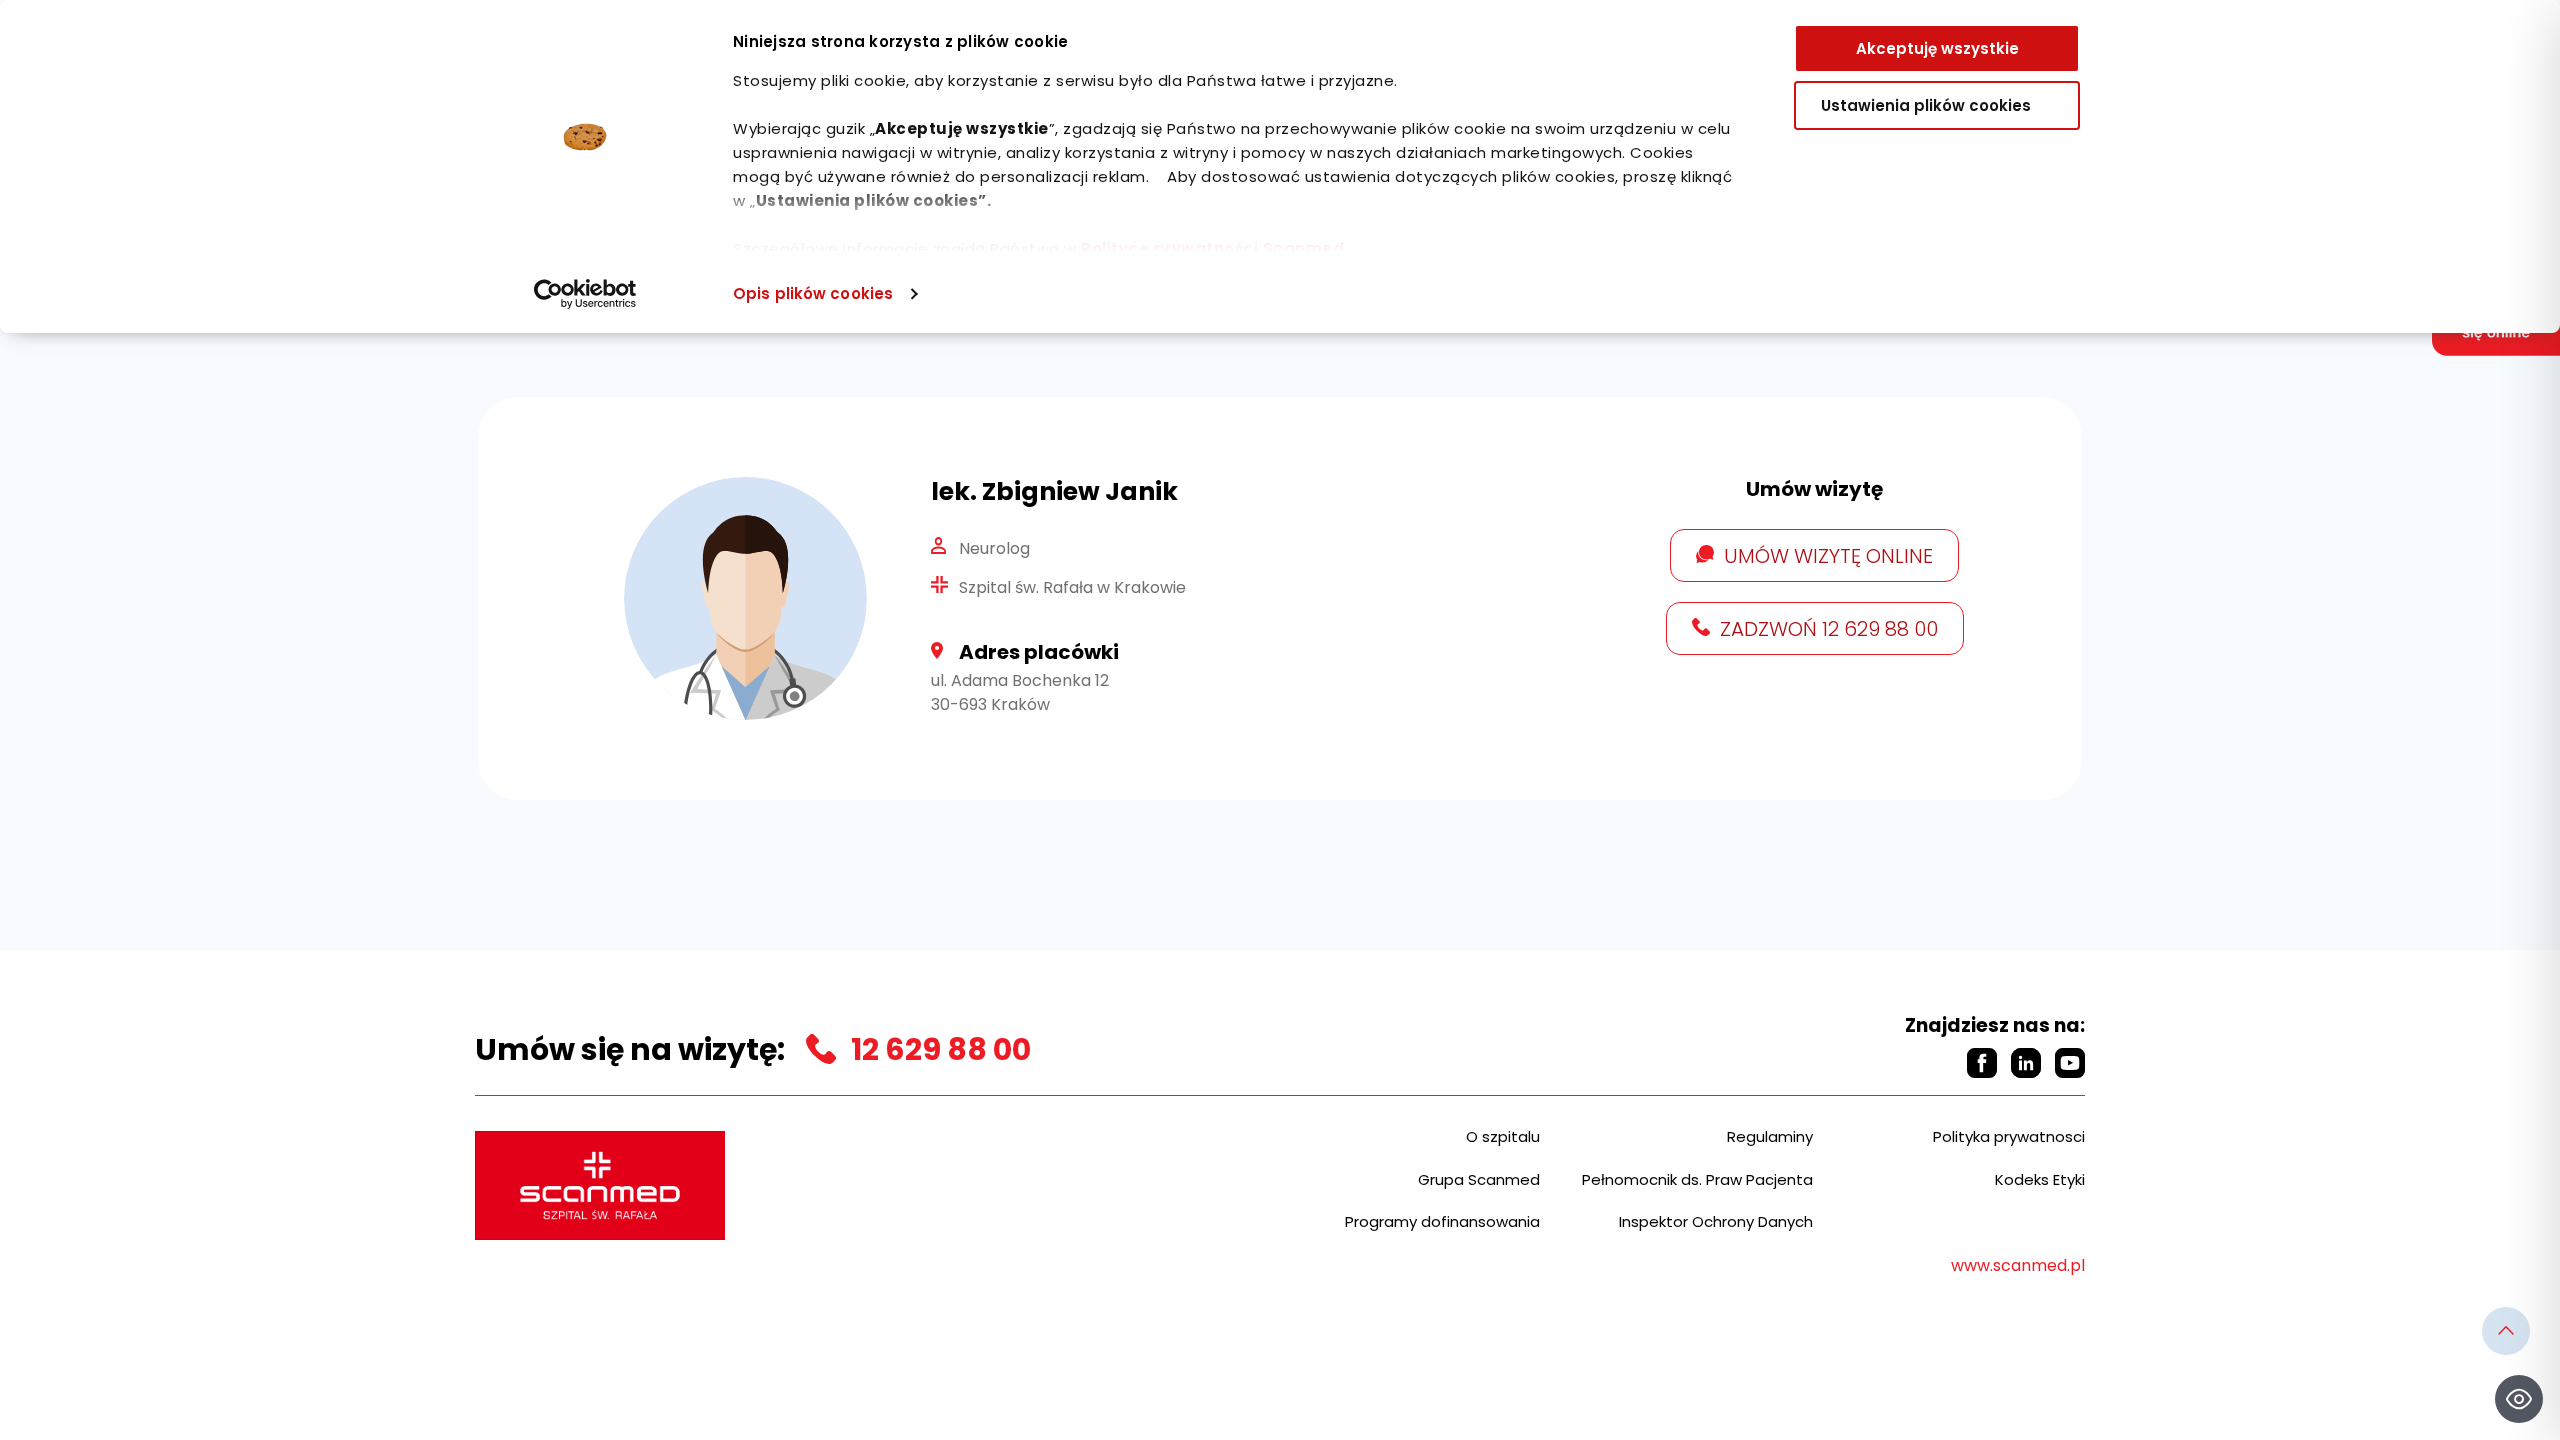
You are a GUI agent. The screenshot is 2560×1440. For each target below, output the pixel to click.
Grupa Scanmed (1479, 1179)
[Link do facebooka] (1982, 1063)
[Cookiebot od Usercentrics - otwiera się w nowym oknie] (585, 294)
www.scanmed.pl (2018, 1265)
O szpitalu (1503, 1136)
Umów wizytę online (1828, 556)
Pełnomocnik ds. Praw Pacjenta (1697, 1179)
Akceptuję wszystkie (1937, 48)
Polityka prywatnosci (2009, 1136)
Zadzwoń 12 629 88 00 (1829, 629)
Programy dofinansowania (1442, 1221)
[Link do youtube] (2070, 1063)
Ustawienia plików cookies (1926, 105)
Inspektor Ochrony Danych (1716, 1221)
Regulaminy (1770, 1136)
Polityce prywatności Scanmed (1212, 248)
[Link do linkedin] (2026, 1063)
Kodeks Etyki (2040, 1179)
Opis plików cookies (813, 293)
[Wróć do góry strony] (2506, 1331)
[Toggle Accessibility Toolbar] (2519, 1399)
